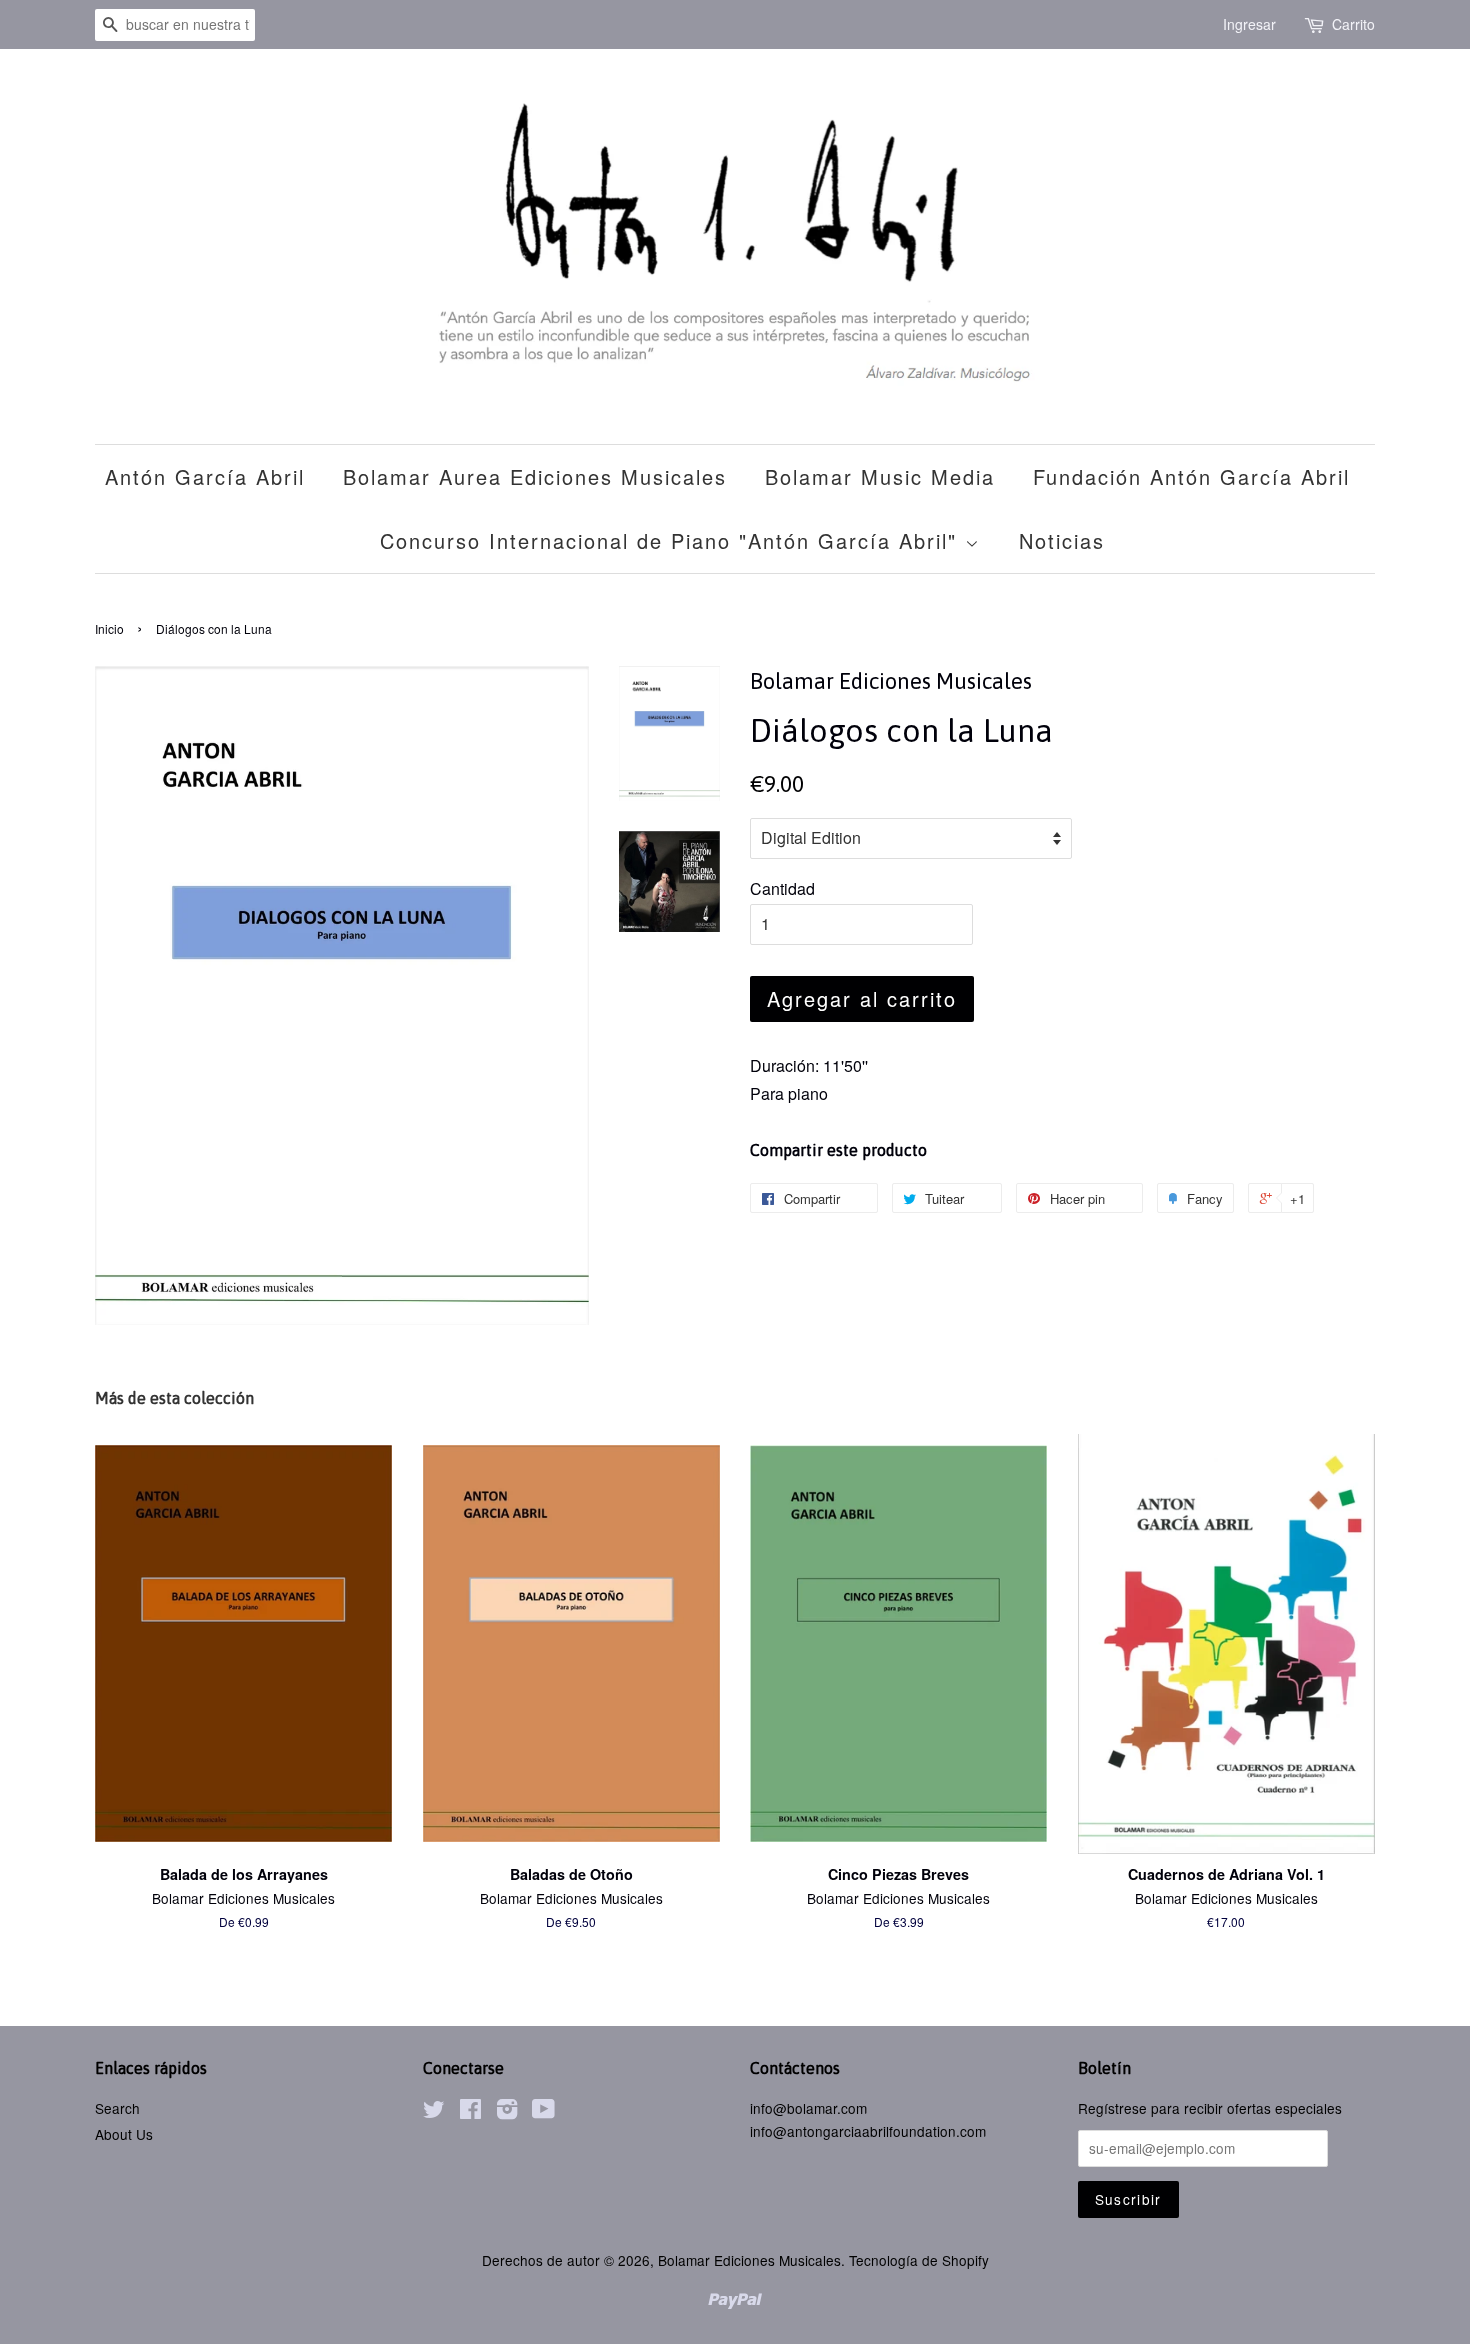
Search (117, 2108)
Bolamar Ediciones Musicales (749, 2260)
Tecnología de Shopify (919, 2260)
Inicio (109, 628)
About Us (124, 2134)
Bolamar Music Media (880, 476)
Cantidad (782, 888)
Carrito (1353, 24)
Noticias (1062, 540)
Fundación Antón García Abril (1191, 476)
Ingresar (1249, 24)
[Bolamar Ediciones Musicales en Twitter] (434, 2112)
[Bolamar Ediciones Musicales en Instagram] (507, 2112)
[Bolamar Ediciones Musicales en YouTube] (543, 2112)
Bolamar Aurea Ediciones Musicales (535, 476)
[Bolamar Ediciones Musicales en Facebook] (470, 2112)
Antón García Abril (205, 476)
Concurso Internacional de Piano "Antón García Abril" (672, 540)
